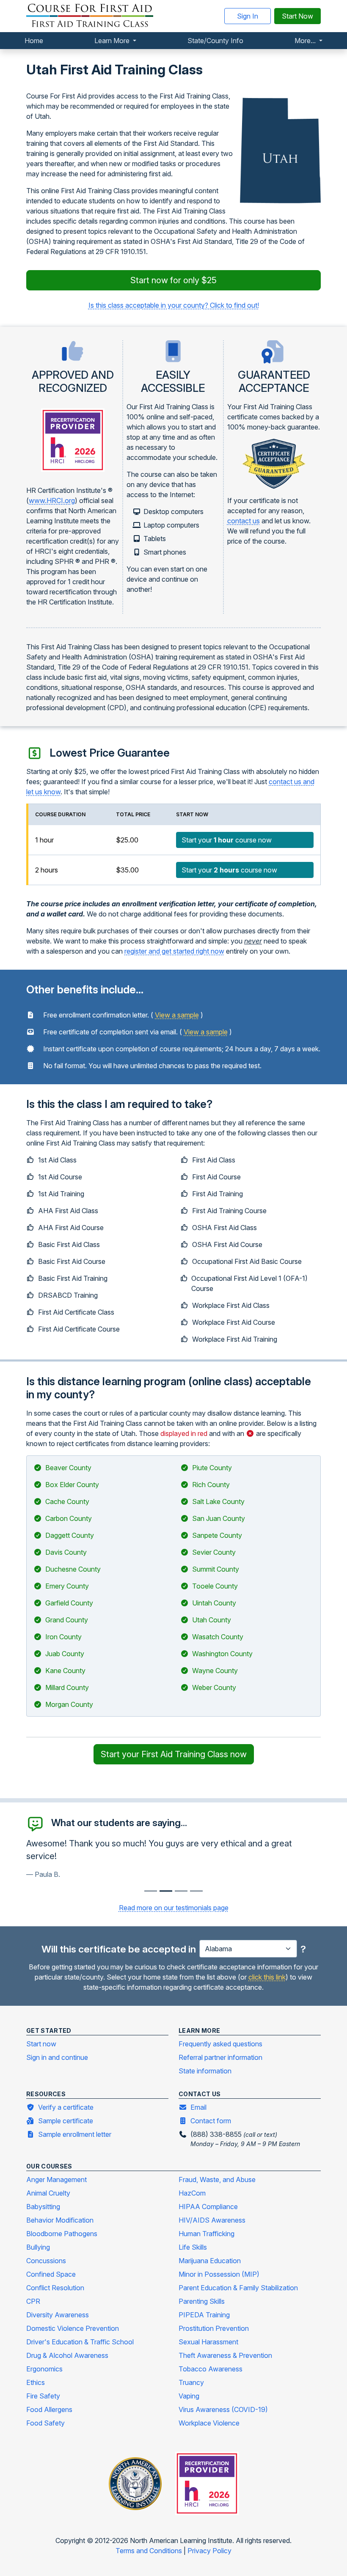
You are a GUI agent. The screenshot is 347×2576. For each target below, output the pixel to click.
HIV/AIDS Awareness (212, 2220)
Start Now (297, 16)
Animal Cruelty (48, 2193)
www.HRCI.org (52, 500)
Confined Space (51, 2274)
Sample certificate (66, 2121)
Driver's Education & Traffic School (80, 2342)
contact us (244, 521)
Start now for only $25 (173, 280)
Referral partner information (220, 2057)
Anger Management (56, 2179)
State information (205, 2071)
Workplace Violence (209, 2423)
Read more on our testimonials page (174, 1908)
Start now (41, 2044)
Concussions (46, 2261)
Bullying (38, 2247)
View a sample (177, 1015)
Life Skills (193, 2247)
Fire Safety (43, 2396)
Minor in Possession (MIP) (219, 2274)
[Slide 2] (181, 1891)
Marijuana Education (210, 2261)
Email (198, 2107)
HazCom (192, 2193)
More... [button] (306, 41)
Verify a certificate (66, 2107)
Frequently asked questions (220, 2044)
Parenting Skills (202, 2301)
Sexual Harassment (208, 2342)
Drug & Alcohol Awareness (67, 2355)
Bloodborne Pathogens (62, 2234)
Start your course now (227, 840)
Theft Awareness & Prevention (225, 2355)
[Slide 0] (151, 1891)
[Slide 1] (166, 1891)
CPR (33, 2301)
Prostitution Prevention (214, 2328)
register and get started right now (174, 951)
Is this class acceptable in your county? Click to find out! (174, 305)
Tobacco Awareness (211, 2369)
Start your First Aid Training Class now (174, 1754)
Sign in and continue (57, 2057)
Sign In (248, 16)
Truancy (191, 2382)
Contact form (211, 2121)
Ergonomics (44, 2369)
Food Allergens (49, 2409)
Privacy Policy (209, 2551)
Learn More (113, 41)
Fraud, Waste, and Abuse (217, 2179)
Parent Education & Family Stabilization (238, 2288)
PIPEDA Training (204, 2315)
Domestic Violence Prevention (73, 2328)
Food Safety (45, 2423)
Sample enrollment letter (75, 2134)
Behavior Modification (60, 2220)
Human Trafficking (207, 2234)
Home (34, 41)
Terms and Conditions (150, 2551)
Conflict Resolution (55, 2288)
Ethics (36, 2382)
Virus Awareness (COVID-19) (223, 2409)
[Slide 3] (196, 1891)
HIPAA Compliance (208, 2207)
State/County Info (215, 41)
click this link (267, 1977)
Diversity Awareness (58, 2315)
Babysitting (43, 2207)
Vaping (189, 2396)
